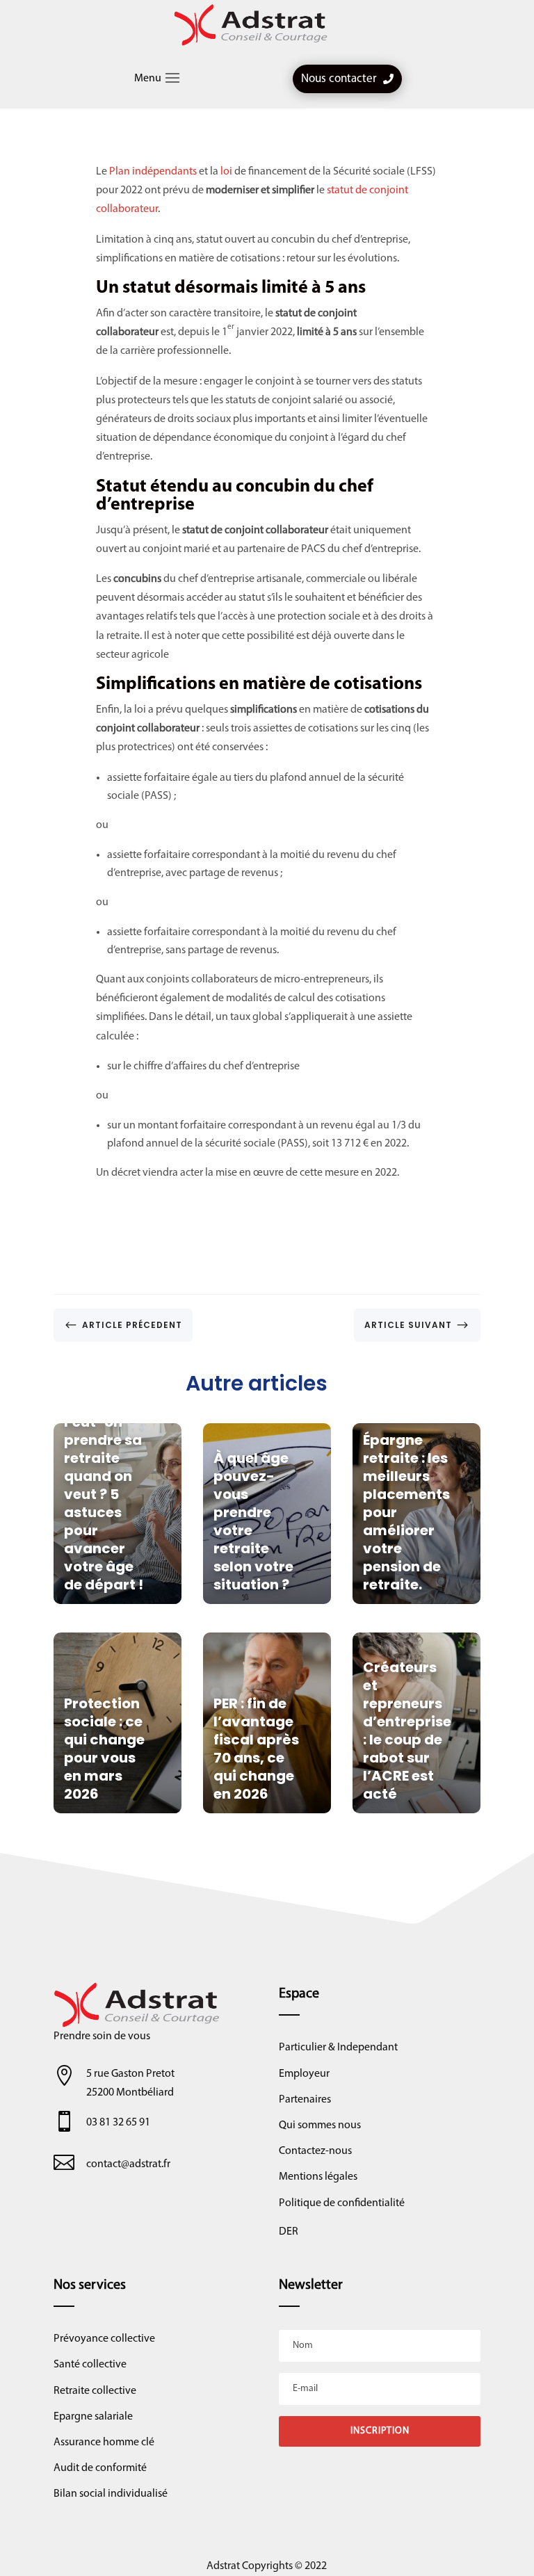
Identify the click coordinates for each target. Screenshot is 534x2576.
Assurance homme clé (104, 2443)
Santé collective (90, 2365)
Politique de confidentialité (342, 2203)
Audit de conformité (100, 2468)
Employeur (304, 2074)
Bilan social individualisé (111, 2494)
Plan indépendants (153, 172)
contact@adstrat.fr (128, 2164)
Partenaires (305, 2100)
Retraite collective (95, 2391)
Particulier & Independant (338, 2048)
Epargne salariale (93, 2417)
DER (289, 2232)
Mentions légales (318, 2177)
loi (226, 172)
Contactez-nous (315, 2151)
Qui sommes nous (320, 2125)
